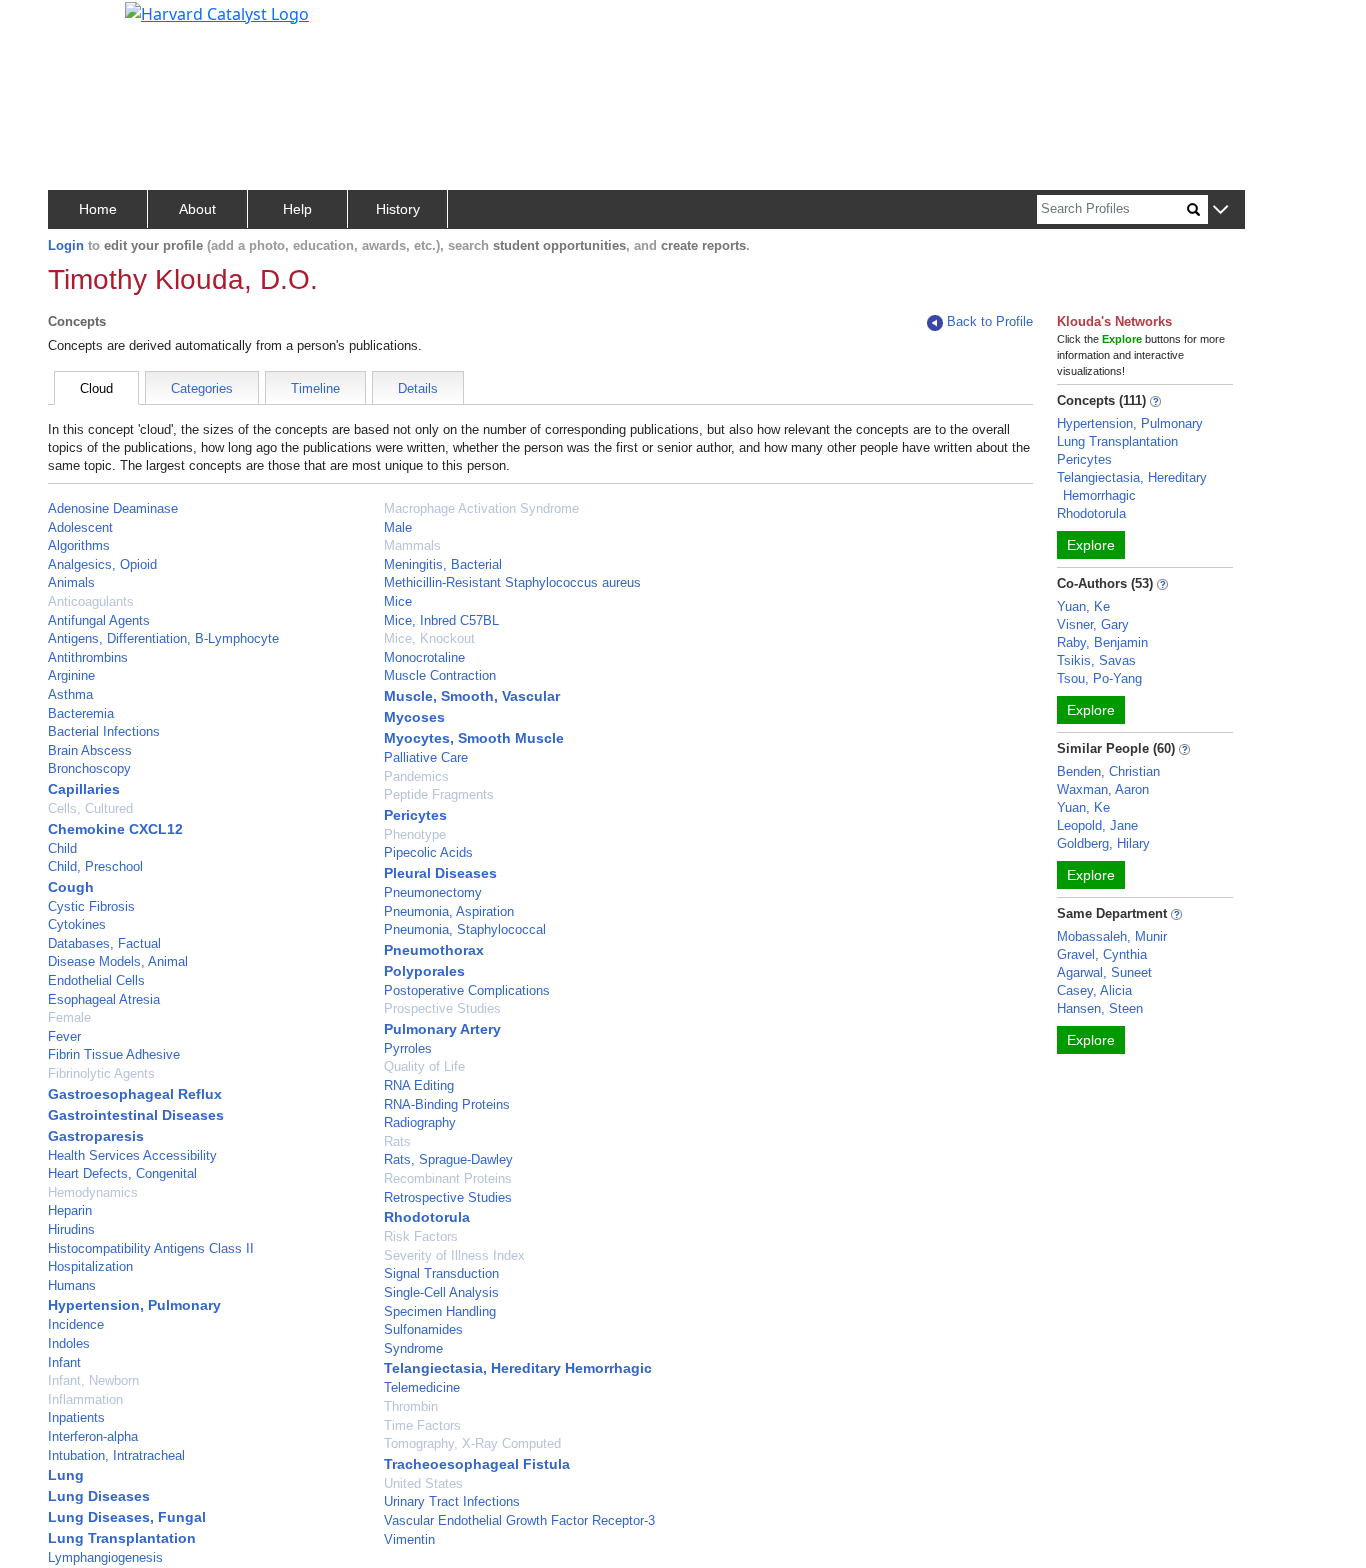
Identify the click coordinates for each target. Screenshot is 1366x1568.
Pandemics (416, 776)
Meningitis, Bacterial (443, 564)
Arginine (71, 675)
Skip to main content (83, 24)
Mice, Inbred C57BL (441, 620)
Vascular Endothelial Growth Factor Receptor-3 (519, 1520)
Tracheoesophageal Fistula (477, 1464)
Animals (71, 582)
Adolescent (80, 527)
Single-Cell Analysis (441, 1292)
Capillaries (84, 789)
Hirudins (71, 1229)
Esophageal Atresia (104, 999)
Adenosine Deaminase (113, 508)
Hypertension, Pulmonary (134, 1305)
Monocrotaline (424, 657)
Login (66, 245)
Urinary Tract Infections (452, 1501)
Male (398, 527)
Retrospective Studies (448, 1197)
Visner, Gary (1093, 624)
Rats (397, 1141)
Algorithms (79, 545)
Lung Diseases (99, 1496)
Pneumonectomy (433, 892)
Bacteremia (81, 713)
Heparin (70, 1210)
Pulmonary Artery (442, 1029)
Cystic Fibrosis (91, 906)
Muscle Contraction (440, 675)
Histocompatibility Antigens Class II (151, 1248)
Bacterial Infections (104, 731)
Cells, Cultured (90, 808)
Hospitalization (90, 1266)
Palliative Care (426, 757)
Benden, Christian (1108, 771)
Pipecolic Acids (428, 852)
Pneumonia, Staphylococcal (465, 929)
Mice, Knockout (429, 638)
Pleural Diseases (440, 873)
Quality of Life (424, 1066)
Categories (202, 388)
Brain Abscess (90, 750)
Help (297, 209)
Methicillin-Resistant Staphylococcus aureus (512, 582)
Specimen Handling (440, 1311)
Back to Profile (990, 321)
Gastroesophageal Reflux (135, 1094)
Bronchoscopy (89, 768)
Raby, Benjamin (1102, 642)
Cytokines (77, 924)
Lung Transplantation (122, 1538)
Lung (66, 1475)
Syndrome (413, 1348)
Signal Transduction (441, 1273)
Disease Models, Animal (118, 961)
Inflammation (85, 1399)
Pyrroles (408, 1048)
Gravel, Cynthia (1102, 954)
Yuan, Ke (1083, 606)
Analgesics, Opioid (102, 564)
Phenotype (415, 834)
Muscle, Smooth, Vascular (472, 696)
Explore (1091, 545)
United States (423, 1483)
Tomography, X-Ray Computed (472, 1443)
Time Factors (422, 1425)
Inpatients (76, 1417)
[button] (1220, 210)
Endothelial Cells (96, 980)
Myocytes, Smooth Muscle (474, 738)
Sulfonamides (423, 1329)
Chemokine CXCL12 (115, 829)
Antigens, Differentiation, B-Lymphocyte (163, 638)
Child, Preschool (95, 866)
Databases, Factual (104, 943)
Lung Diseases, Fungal (127, 1517)
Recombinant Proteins (448, 1178)
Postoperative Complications (467, 990)
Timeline (315, 388)
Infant (64, 1362)
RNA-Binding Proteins (447, 1104)
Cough (71, 887)
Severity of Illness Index (454, 1255)
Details (418, 388)
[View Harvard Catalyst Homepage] (217, 12)
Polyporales (424, 971)
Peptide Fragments (439, 794)
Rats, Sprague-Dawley (448, 1159)
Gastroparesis (96, 1136)
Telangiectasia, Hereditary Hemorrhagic (518, 1368)
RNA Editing (419, 1085)
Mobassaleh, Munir (1112, 936)
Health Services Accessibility (132, 1155)
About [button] (197, 209)
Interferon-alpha (93, 1436)
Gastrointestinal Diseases (136, 1115)
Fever (64, 1036)
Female (69, 1017)
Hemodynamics (93, 1192)
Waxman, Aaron (1103, 789)
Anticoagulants (91, 601)
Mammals (412, 545)
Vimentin (409, 1539)
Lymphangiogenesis (105, 1557)
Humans (72, 1285)
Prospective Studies (442, 1008)
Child (62, 848)
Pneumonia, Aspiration (449, 911)
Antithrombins (88, 657)
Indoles (69, 1343)
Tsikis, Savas (1096, 660)
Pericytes (415, 815)
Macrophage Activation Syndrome (481, 508)
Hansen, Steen (1100, 1008)
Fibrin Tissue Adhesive (114, 1054)
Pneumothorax (434, 950)
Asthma (70, 694)
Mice (398, 601)
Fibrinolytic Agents (101, 1073)
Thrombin (411, 1406)
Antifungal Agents (99, 620)
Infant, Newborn (93, 1380)
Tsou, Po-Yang (1099, 678)
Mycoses (414, 717)
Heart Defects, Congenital (122, 1173)
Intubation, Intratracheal (116, 1455)
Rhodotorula (427, 1217)
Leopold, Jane (1097, 825)
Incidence (76, 1324)
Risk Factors (421, 1236)
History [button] (398, 209)
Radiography (420, 1122)
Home (98, 209)
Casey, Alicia (1094, 990)
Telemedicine (422, 1387)
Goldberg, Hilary (1103, 843)
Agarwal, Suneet (1104, 972)
